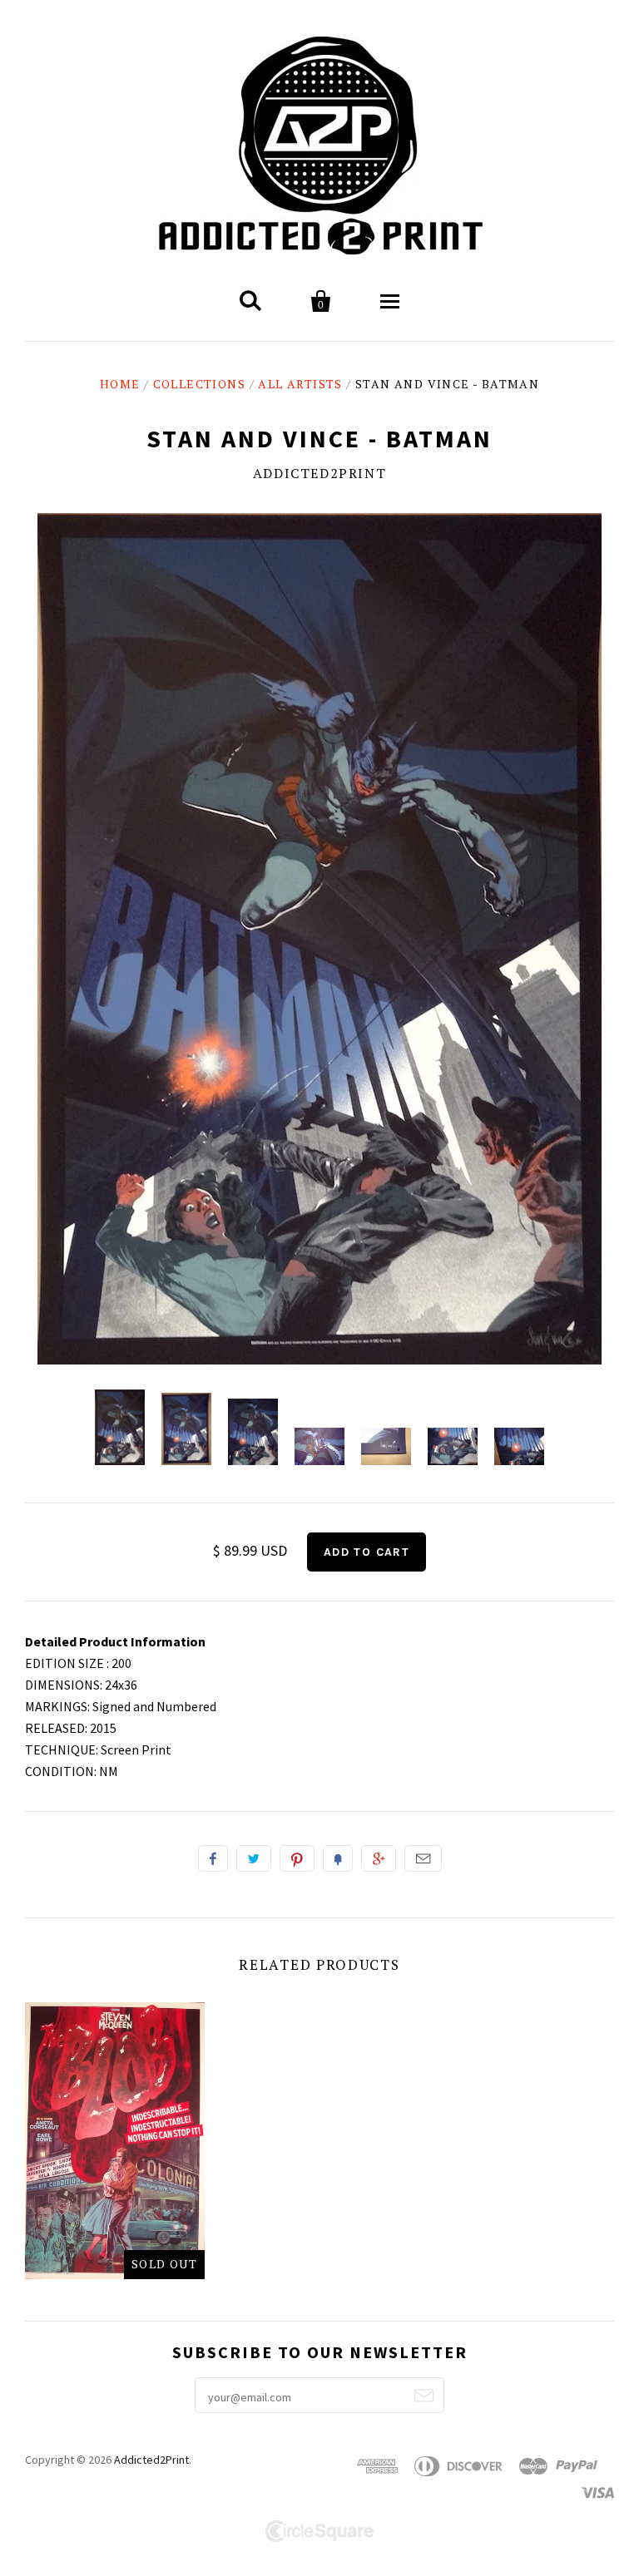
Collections (199, 384)
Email (423, 1858)
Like (213, 1858)
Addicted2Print (319, 473)
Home (120, 384)
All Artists (300, 384)
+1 (379, 1858)
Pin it (297, 1858)
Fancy (338, 1858)
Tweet (254, 1858)
